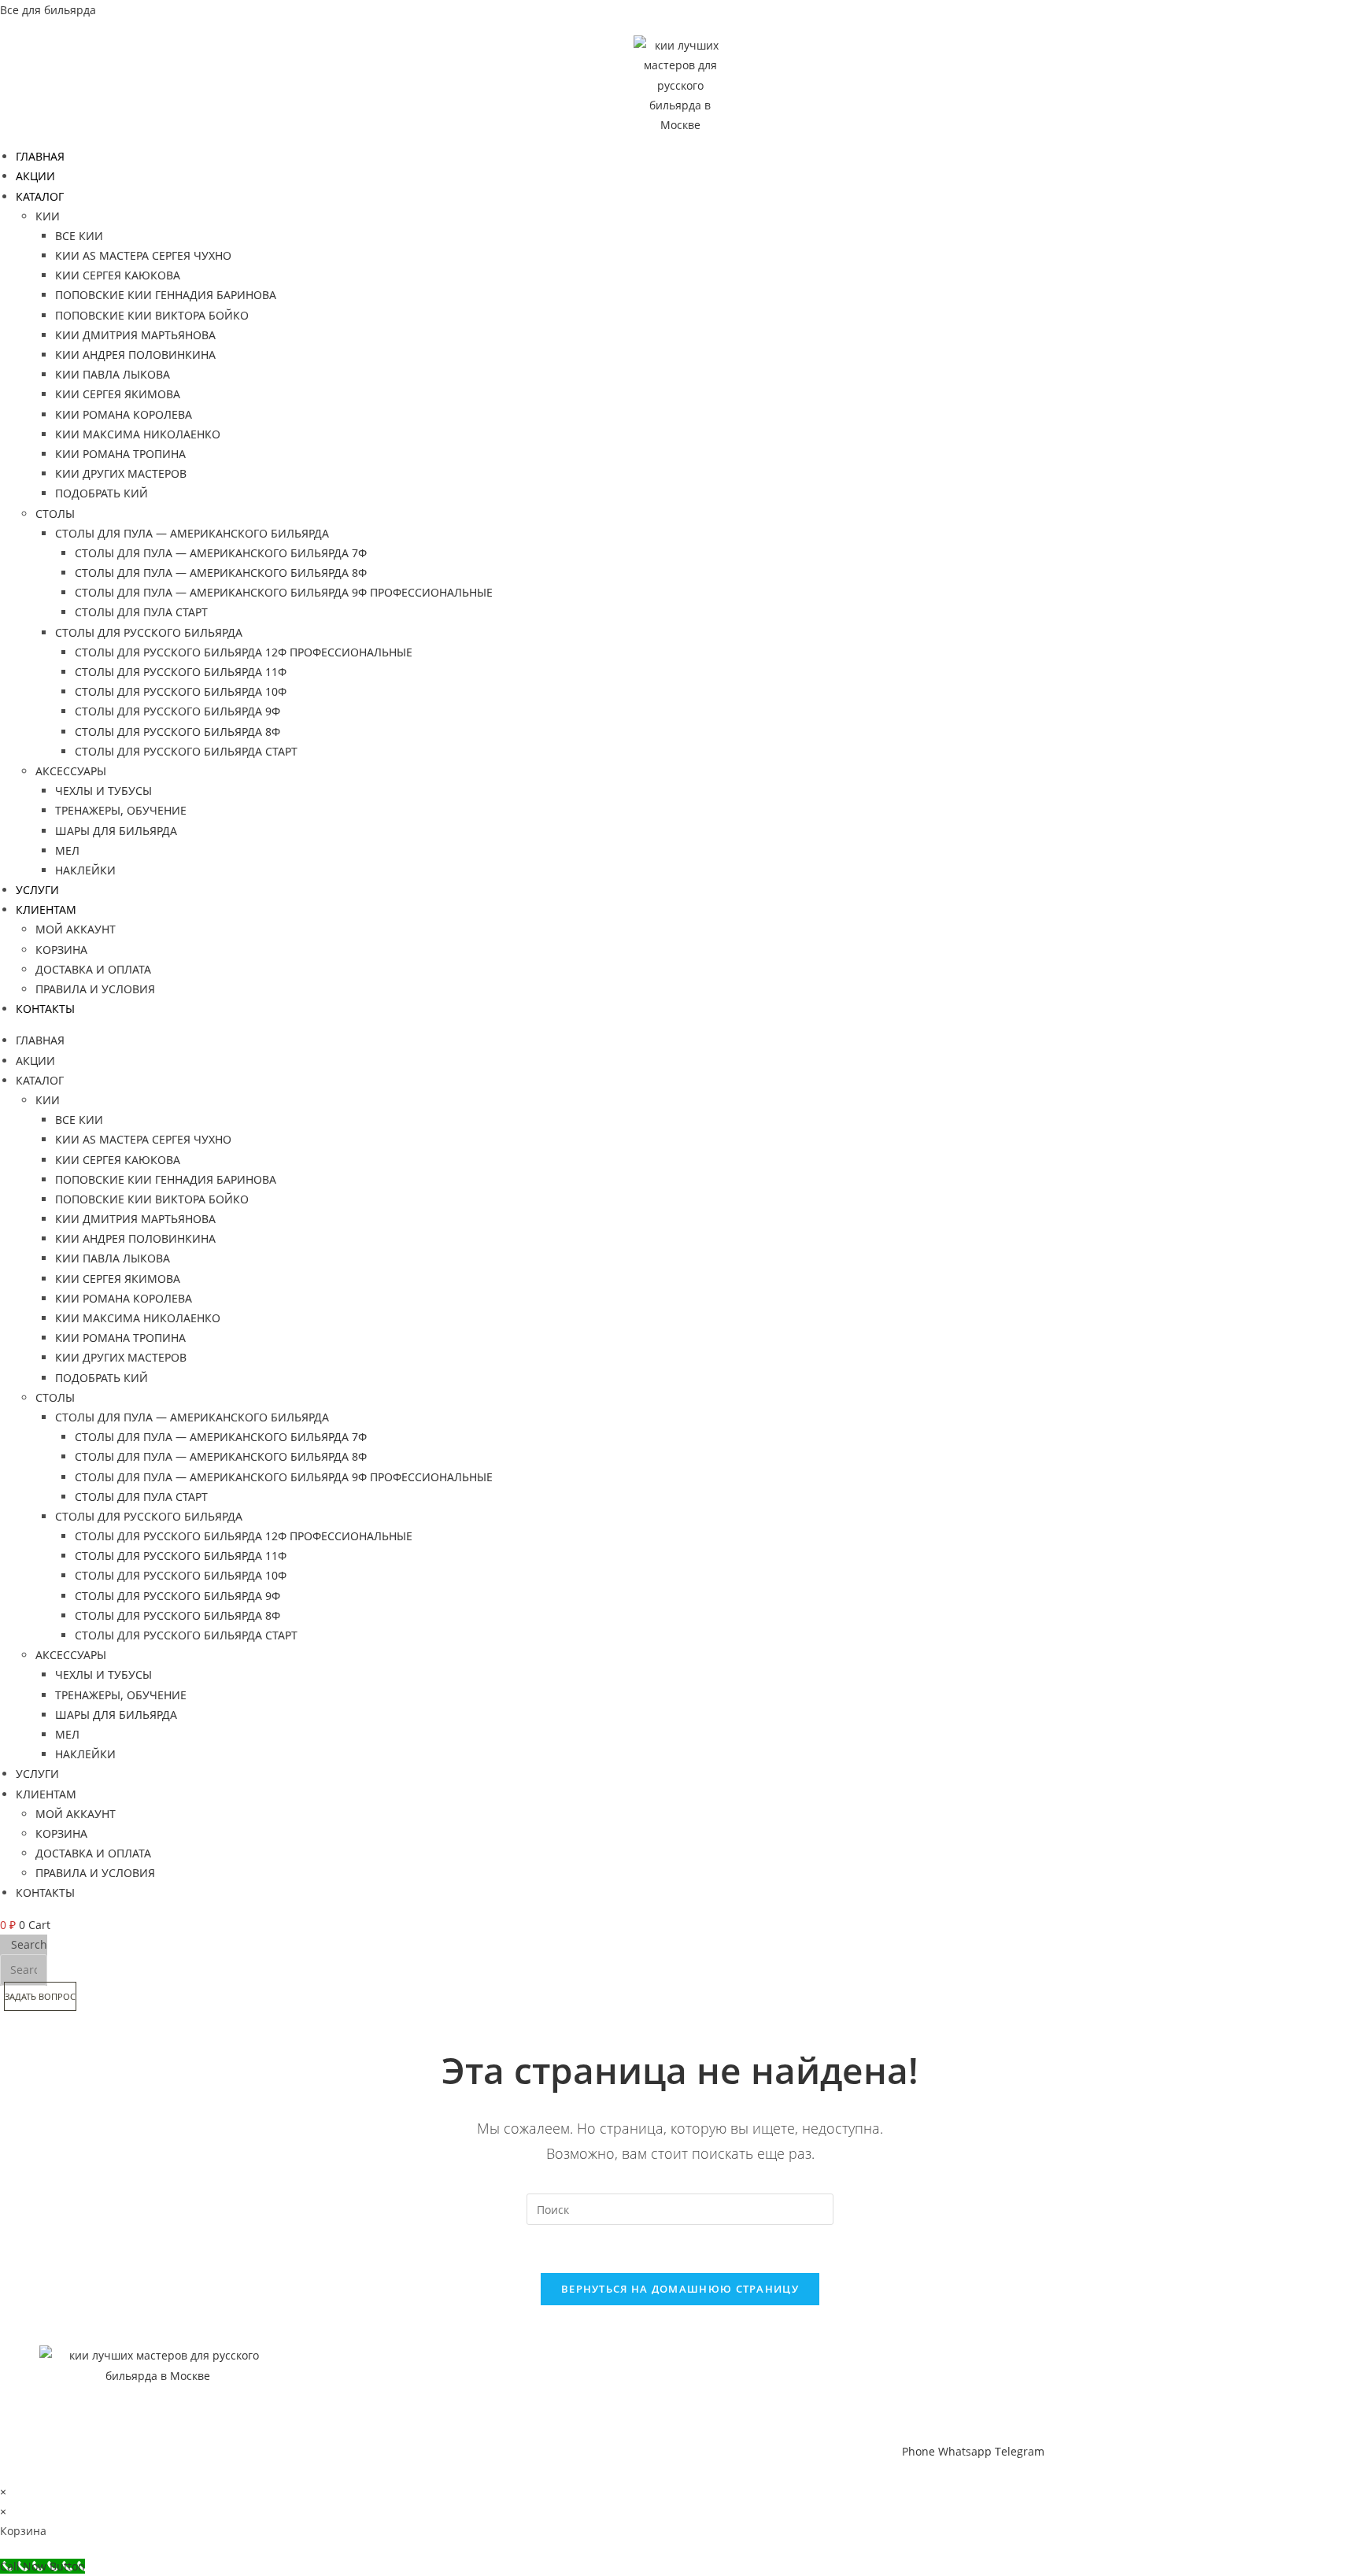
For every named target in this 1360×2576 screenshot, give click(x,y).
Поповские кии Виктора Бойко (152, 315)
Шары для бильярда (116, 831)
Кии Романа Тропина (120, 454)
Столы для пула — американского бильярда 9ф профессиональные (284, 592)
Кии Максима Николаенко (138, 434)
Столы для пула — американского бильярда (192, 533)
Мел (67, 850)
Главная (40, 156)
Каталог (40, 196)
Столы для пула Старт (141, 612)
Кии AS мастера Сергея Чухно (143, 255)
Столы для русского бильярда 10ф (181, 691)
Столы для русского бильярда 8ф (177, 732)
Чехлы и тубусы (103, 791)
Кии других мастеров (121, 473)
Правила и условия (95, 989)
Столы (55, 514)
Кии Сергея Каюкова (118, 275)
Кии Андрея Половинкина (135, 355)
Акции (35, 176)
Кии (48, 216)
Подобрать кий (102, 493)
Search (29, 1944)
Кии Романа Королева (124, 414)
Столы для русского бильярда (149, 632)
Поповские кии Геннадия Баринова (166, 295)
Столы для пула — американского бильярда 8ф (221, 573)
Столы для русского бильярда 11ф (181, 672)
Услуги (37, 890)
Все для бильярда (48, 10)
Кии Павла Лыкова (113, 374)
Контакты (45, 1009)
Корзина (61, 950)
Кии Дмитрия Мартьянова (135, 335)
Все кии (79, 236)
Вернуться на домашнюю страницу (680, 2289)
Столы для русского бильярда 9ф (177, 711)
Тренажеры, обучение (121, 810)
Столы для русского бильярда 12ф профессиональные (244, 652)
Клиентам (46, 909)
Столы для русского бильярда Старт (186, 751)
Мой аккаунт (76, 929)
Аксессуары (71, 771)
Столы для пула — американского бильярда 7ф (221, 553)
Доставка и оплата (93, 969)
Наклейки (85, 870)
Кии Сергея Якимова (118, 394)
